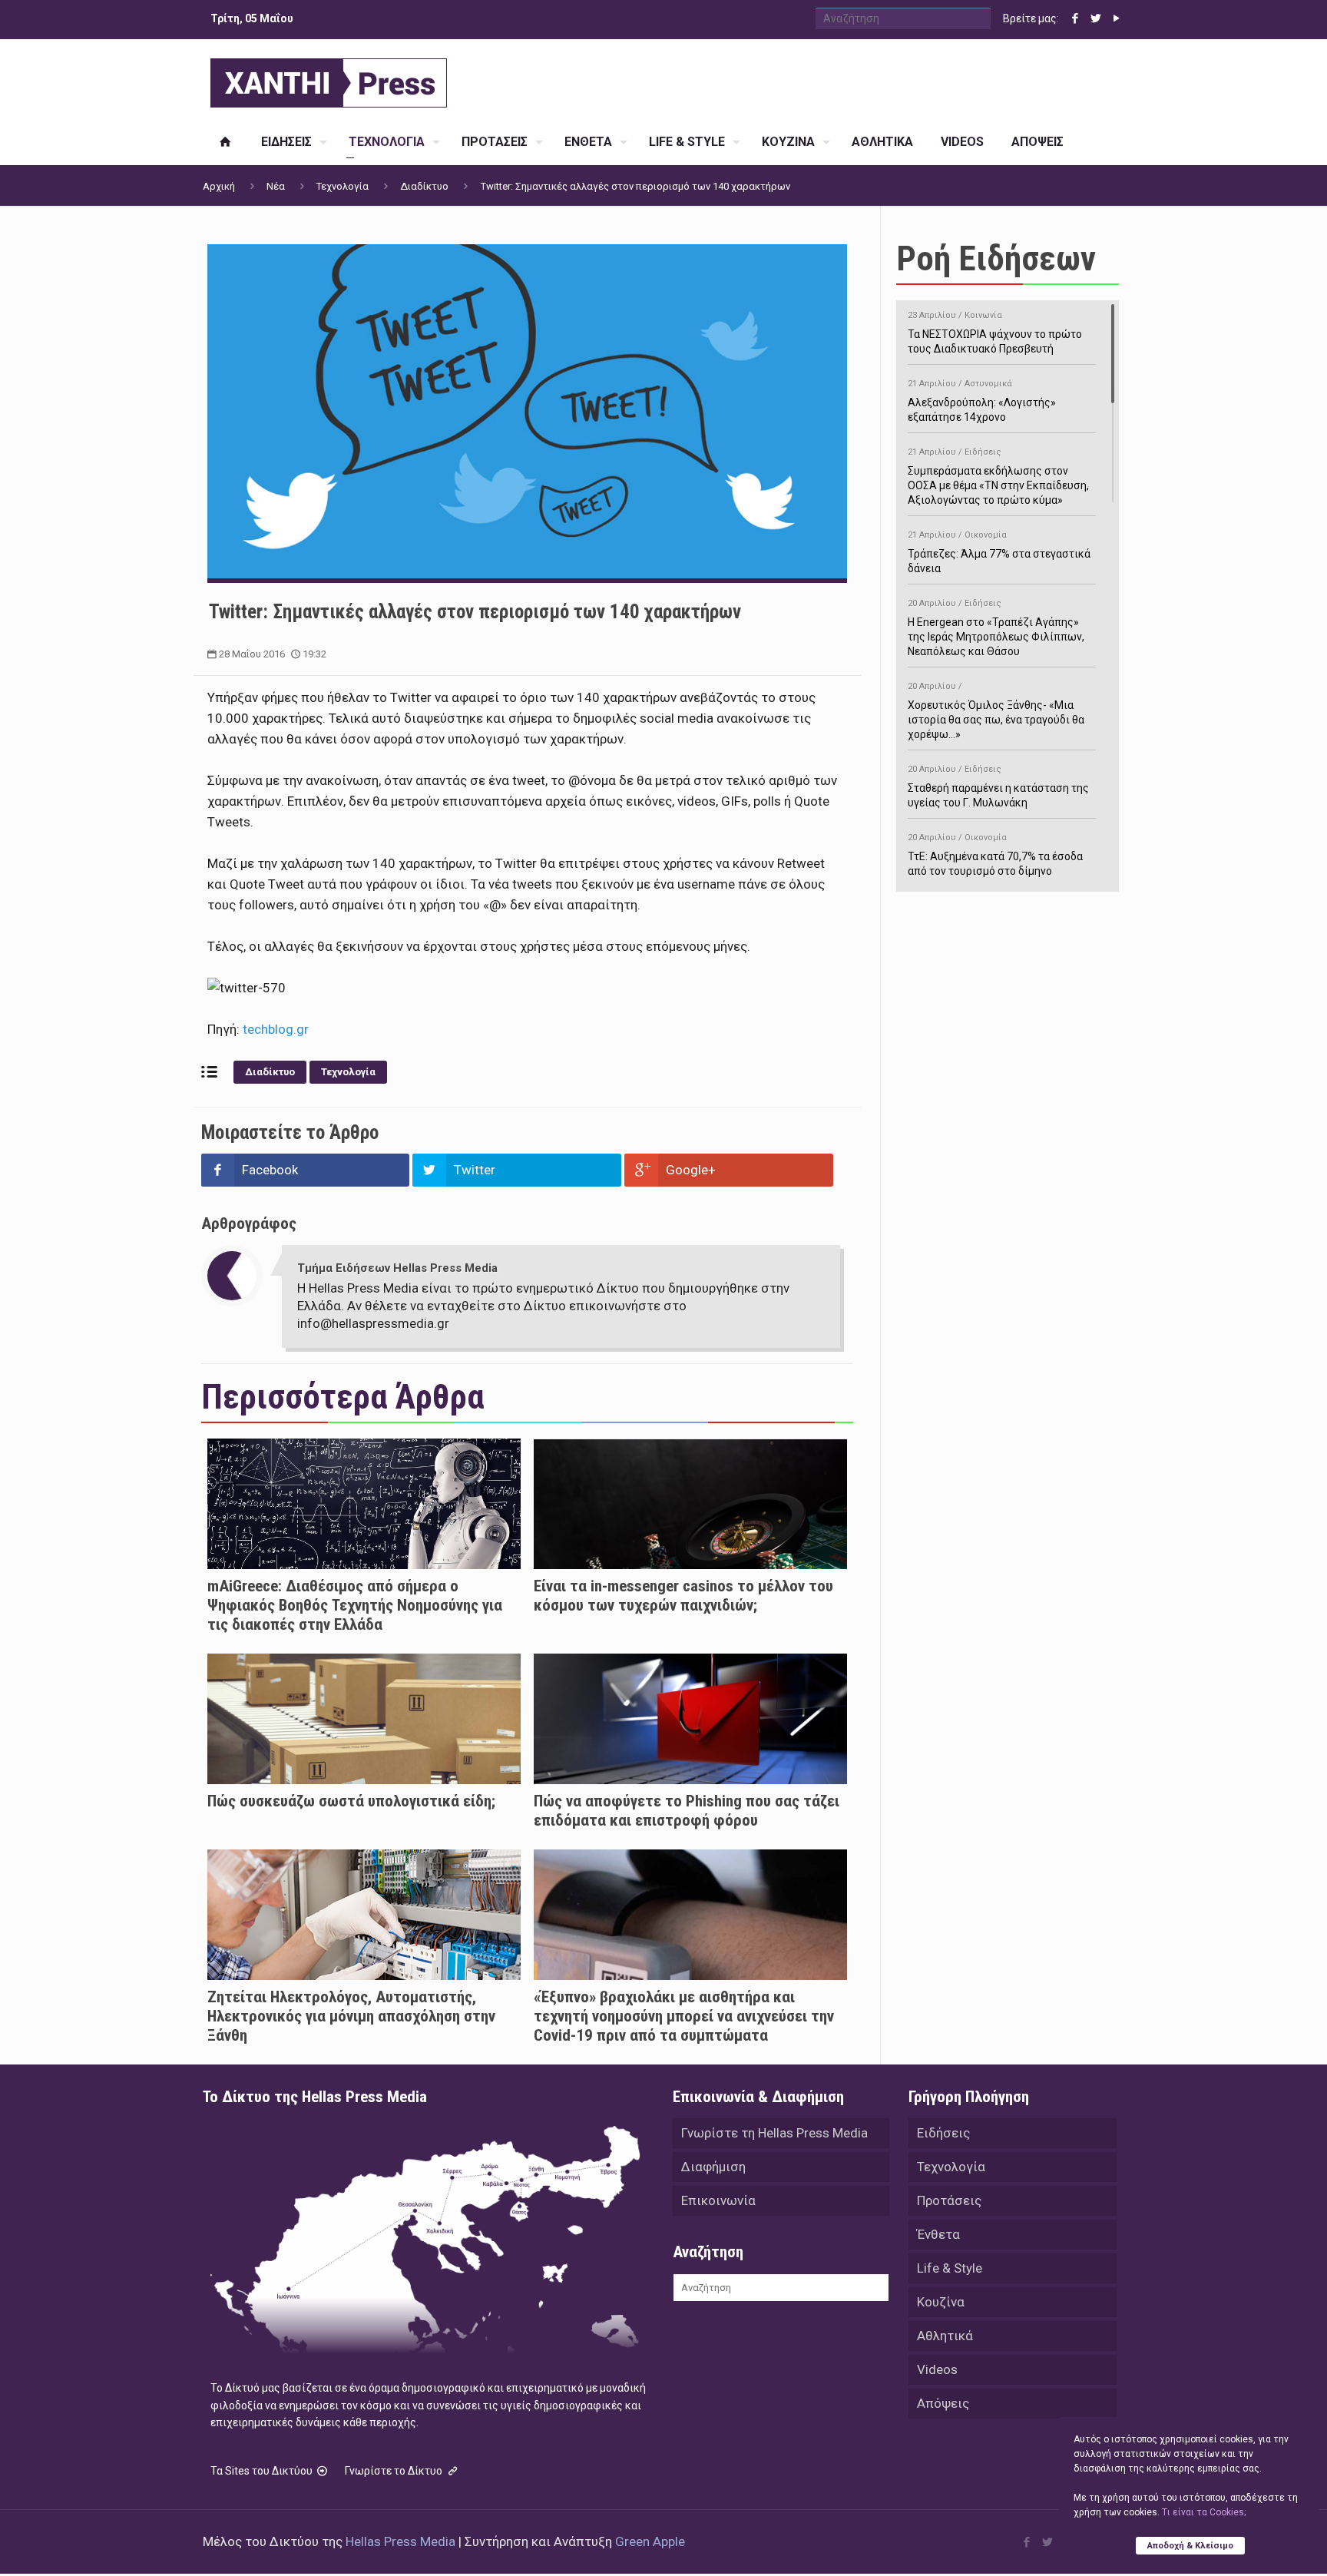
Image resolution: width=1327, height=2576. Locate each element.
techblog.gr (274, 1029)
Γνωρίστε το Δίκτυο (395, 2471)
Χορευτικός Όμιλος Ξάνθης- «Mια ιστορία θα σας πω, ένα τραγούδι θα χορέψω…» (996, 711)
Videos (937, 2369)
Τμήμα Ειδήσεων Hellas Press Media (397, 1268)
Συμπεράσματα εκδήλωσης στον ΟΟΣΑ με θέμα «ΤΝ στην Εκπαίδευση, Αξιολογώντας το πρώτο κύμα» (998, 477)
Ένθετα (938, 2234)
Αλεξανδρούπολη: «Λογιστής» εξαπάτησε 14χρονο (982, 401)
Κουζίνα (941, 2302)
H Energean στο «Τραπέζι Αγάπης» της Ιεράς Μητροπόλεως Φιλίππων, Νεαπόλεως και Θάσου (996, 628)
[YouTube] (1116, 18)
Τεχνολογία (343, 186)
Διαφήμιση (713, 2167)
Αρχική (219, 186)
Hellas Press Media (400, 2541)
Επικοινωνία (718, 2200)
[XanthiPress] (329, 79)
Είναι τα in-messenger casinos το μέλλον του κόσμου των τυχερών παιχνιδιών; (683, 1596)
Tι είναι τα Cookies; (1204, 2512)
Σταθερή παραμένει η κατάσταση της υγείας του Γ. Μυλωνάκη (998, 786)
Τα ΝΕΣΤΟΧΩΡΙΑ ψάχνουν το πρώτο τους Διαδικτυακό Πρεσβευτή (995, 333)
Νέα (276, 186)
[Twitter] (1095, 18)
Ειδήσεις (943, 2133)
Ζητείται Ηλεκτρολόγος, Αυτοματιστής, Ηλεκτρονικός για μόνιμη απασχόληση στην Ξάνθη (351, 2016)
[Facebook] (1075, 18)
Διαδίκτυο (424, 186)
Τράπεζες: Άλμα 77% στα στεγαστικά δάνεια (999, 552)
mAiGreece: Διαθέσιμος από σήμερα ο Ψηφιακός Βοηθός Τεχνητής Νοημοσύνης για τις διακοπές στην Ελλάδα (355, 1605)
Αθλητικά (945, 2336)
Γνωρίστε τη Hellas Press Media (774, 2133)
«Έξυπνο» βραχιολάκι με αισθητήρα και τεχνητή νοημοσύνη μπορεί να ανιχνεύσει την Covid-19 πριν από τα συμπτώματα (684, 2016)
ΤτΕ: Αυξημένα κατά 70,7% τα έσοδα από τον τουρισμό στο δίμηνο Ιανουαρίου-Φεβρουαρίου (995, 862)
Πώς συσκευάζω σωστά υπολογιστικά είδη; (351, 1801)
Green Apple (650, 2541)
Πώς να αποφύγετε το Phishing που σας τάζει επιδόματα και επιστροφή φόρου (687, 1811)
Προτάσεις (949, 2200)
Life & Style (950, 2268)
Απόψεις (943, 2403)
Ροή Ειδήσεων (996, 258)
